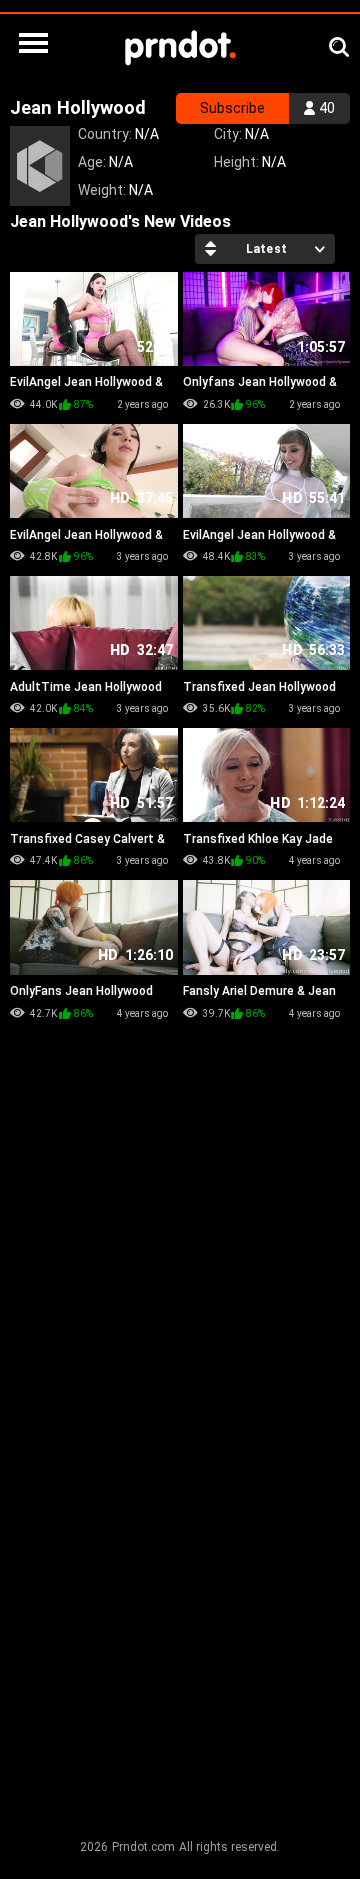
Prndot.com (143, 1847)
